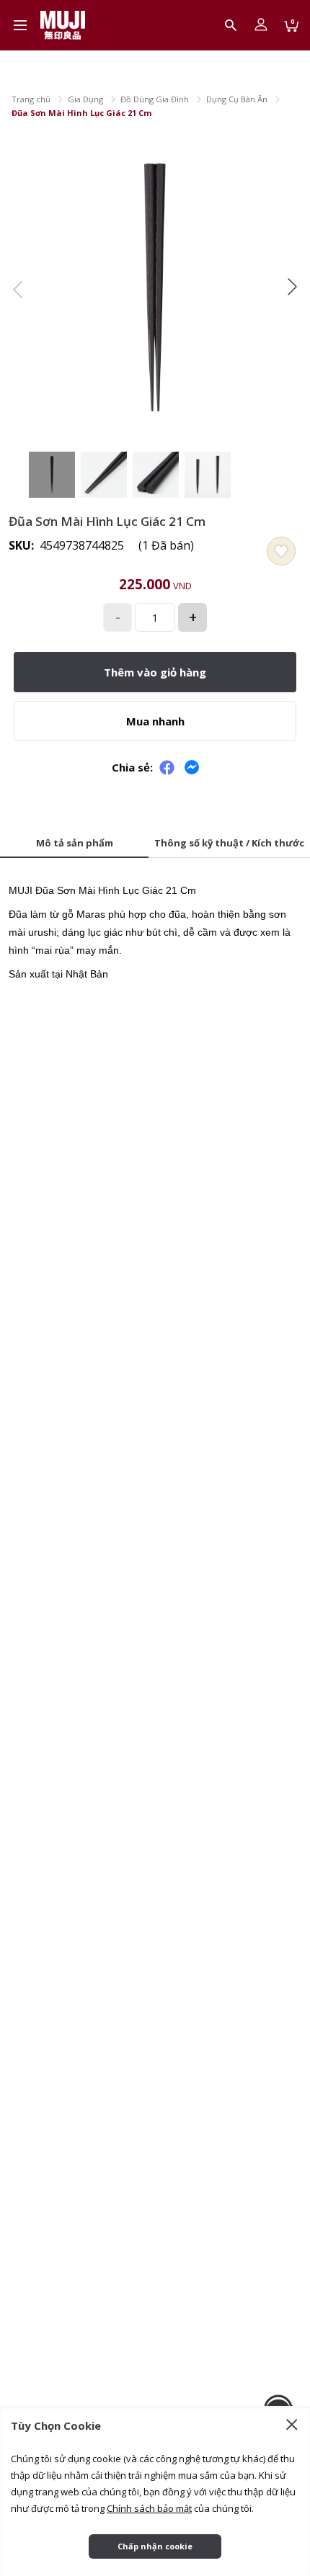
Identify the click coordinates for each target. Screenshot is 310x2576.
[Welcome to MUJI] (63, 25)
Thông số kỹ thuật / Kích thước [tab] (229, 843)
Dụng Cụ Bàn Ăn (237, 99)
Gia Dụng (85, 99)
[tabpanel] (155, 927)
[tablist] (155, 844)
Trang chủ (31, 99)
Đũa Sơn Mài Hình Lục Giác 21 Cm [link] (81, 113)
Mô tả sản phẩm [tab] (75, 843)
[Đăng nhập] (261, 25)
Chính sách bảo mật (149, 2508)
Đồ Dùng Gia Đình (155, 99)
